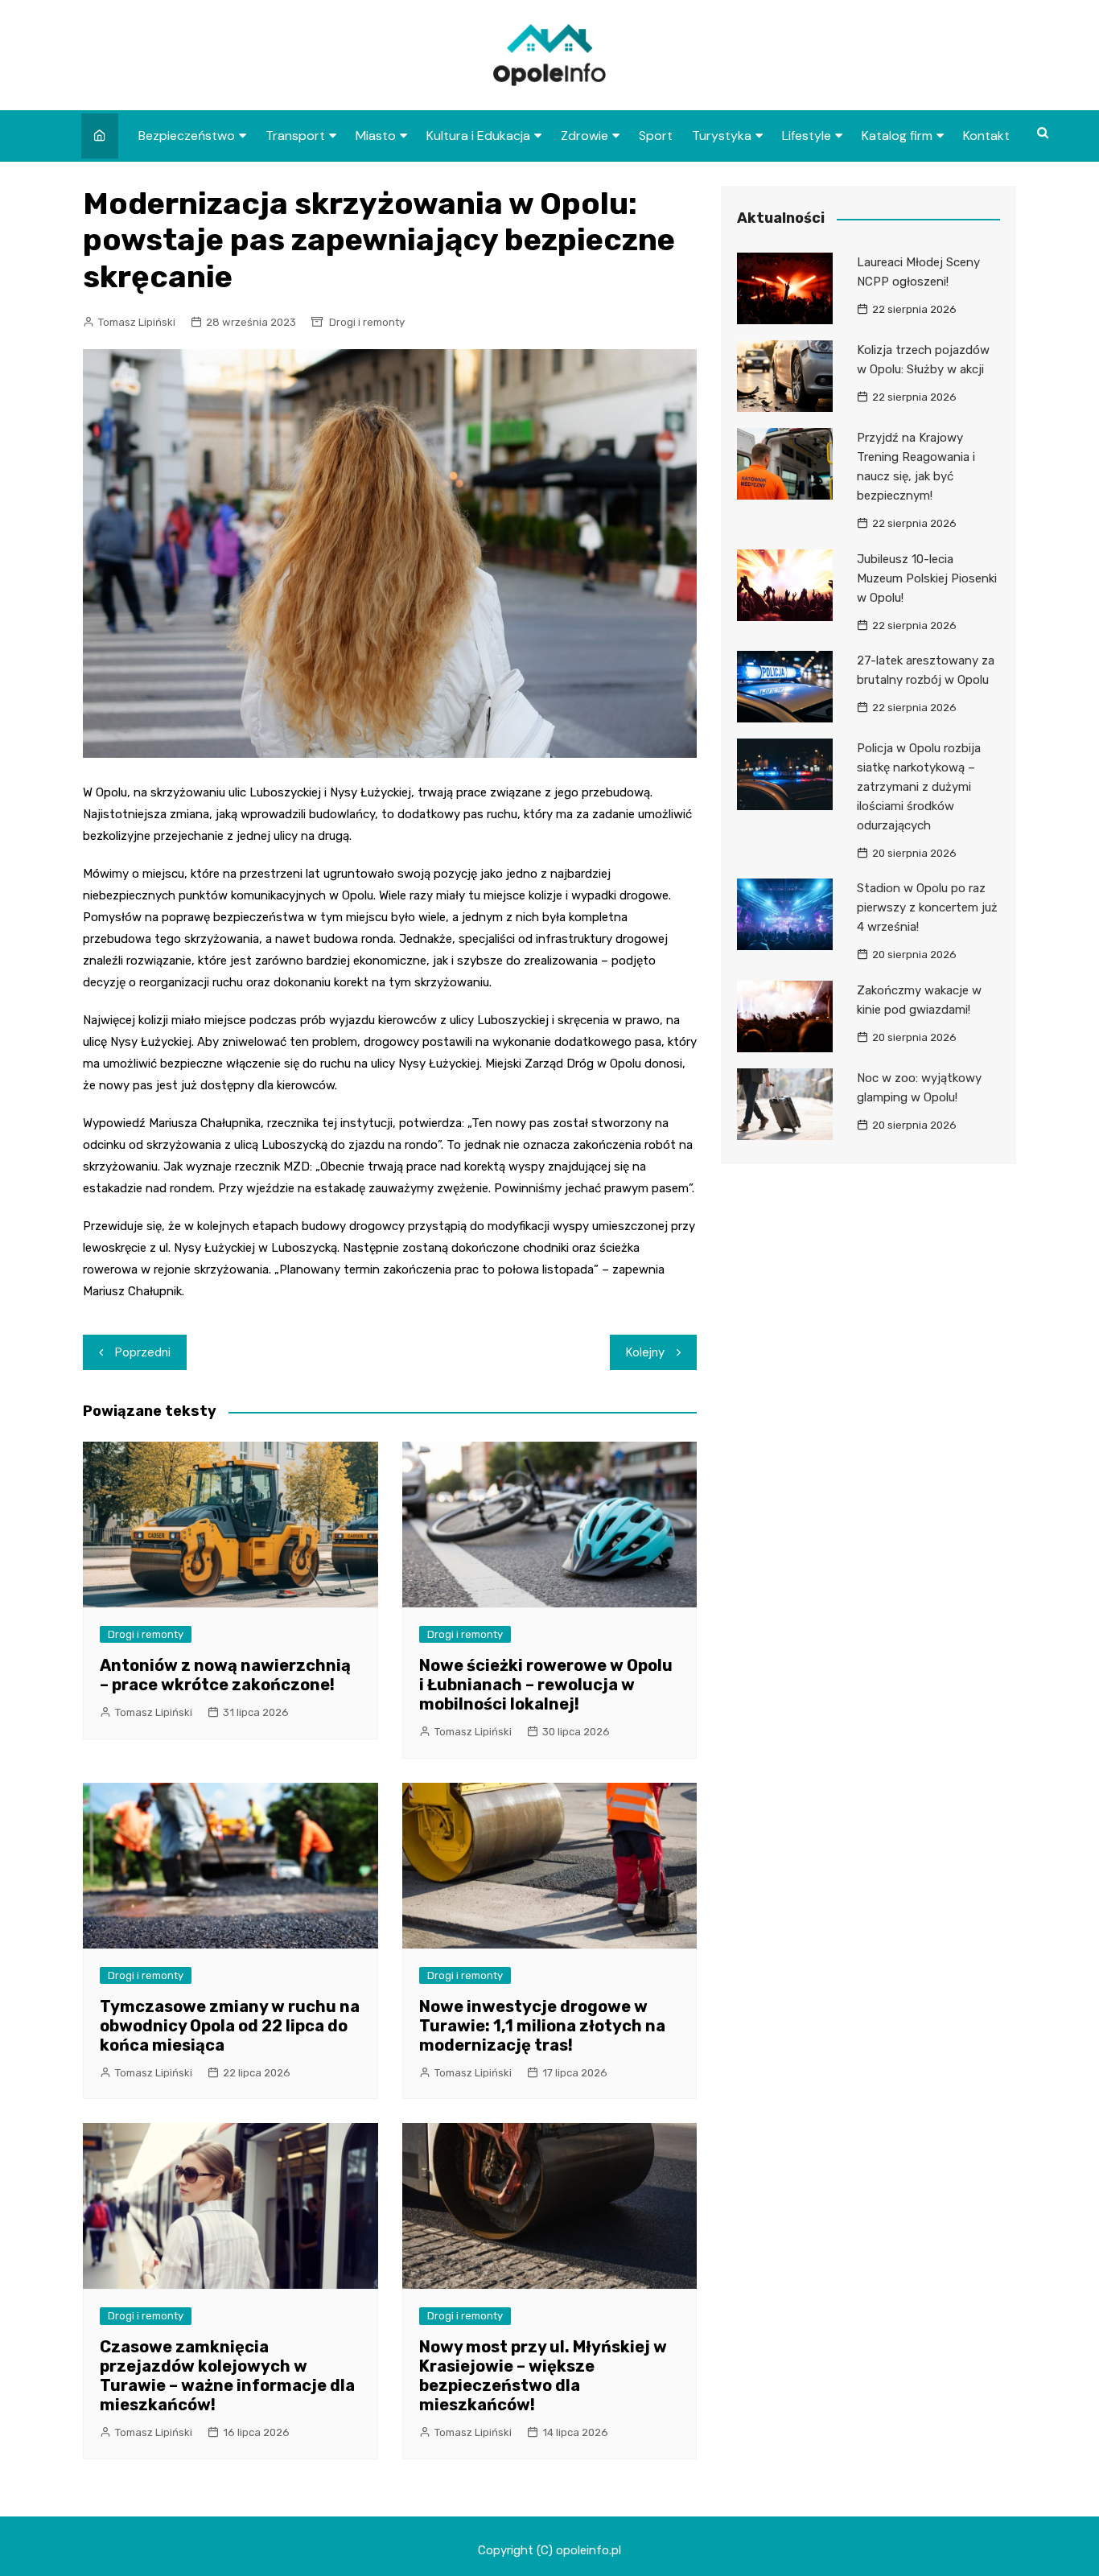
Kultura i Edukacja (478, 136)
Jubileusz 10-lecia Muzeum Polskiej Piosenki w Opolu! (927, 578)
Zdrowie (584, 136)
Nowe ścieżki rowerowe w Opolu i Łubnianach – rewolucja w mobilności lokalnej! (546, 1685)
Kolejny (645, 1352)
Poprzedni (143, 1352)
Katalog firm (897, 136)
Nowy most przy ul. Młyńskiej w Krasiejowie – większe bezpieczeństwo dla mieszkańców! (543, 2376)
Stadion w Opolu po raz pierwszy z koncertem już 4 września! (927, 907)
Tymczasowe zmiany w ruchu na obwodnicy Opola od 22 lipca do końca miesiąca (230, 2026)
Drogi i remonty (367, 322)
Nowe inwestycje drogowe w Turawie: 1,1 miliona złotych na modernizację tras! (542, 2026)
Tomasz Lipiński (137, 322)
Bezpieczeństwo (187, 136)
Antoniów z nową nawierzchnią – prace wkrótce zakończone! (225, 1675)
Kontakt (986, 136)
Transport (295, 136)
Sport (656, 136)
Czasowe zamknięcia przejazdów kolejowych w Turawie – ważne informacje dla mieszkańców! (227, 2376)
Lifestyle (807, 136)
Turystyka (722, 136)
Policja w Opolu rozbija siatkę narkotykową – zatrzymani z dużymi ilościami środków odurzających (919, 787)
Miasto (376, 136)
